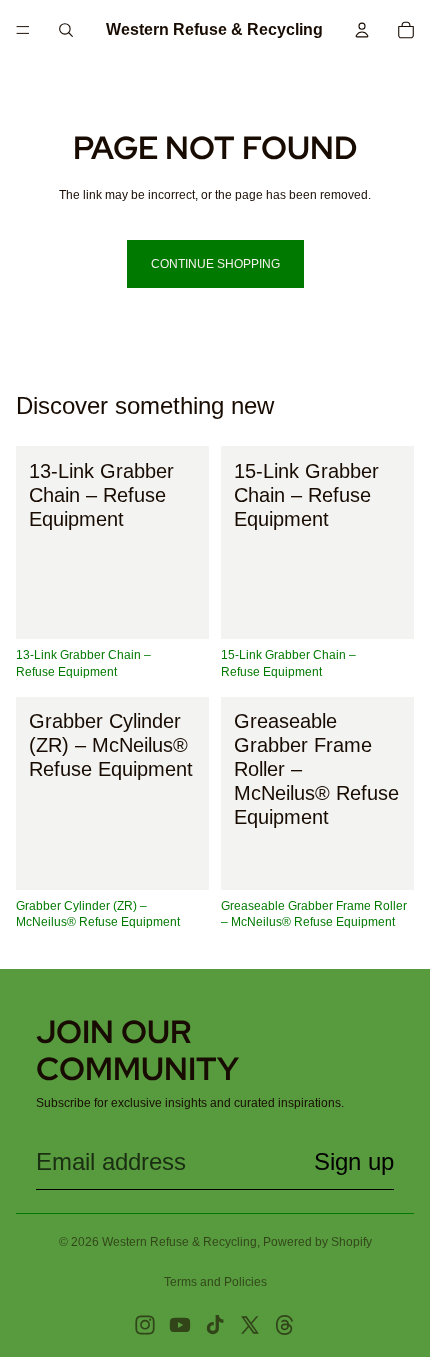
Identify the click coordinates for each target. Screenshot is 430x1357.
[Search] (66, 30)
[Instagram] (145, 1325)
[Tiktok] (215, 1325)
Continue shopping (215, 264)
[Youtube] (180, 1325)
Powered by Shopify (317, 1242)
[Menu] (23, 30)
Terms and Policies (215, 1282)
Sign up (354, 1161)
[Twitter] (250, 1325)
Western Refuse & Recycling (179, 1242)
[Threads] (285, 1325)
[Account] (362, 30)
